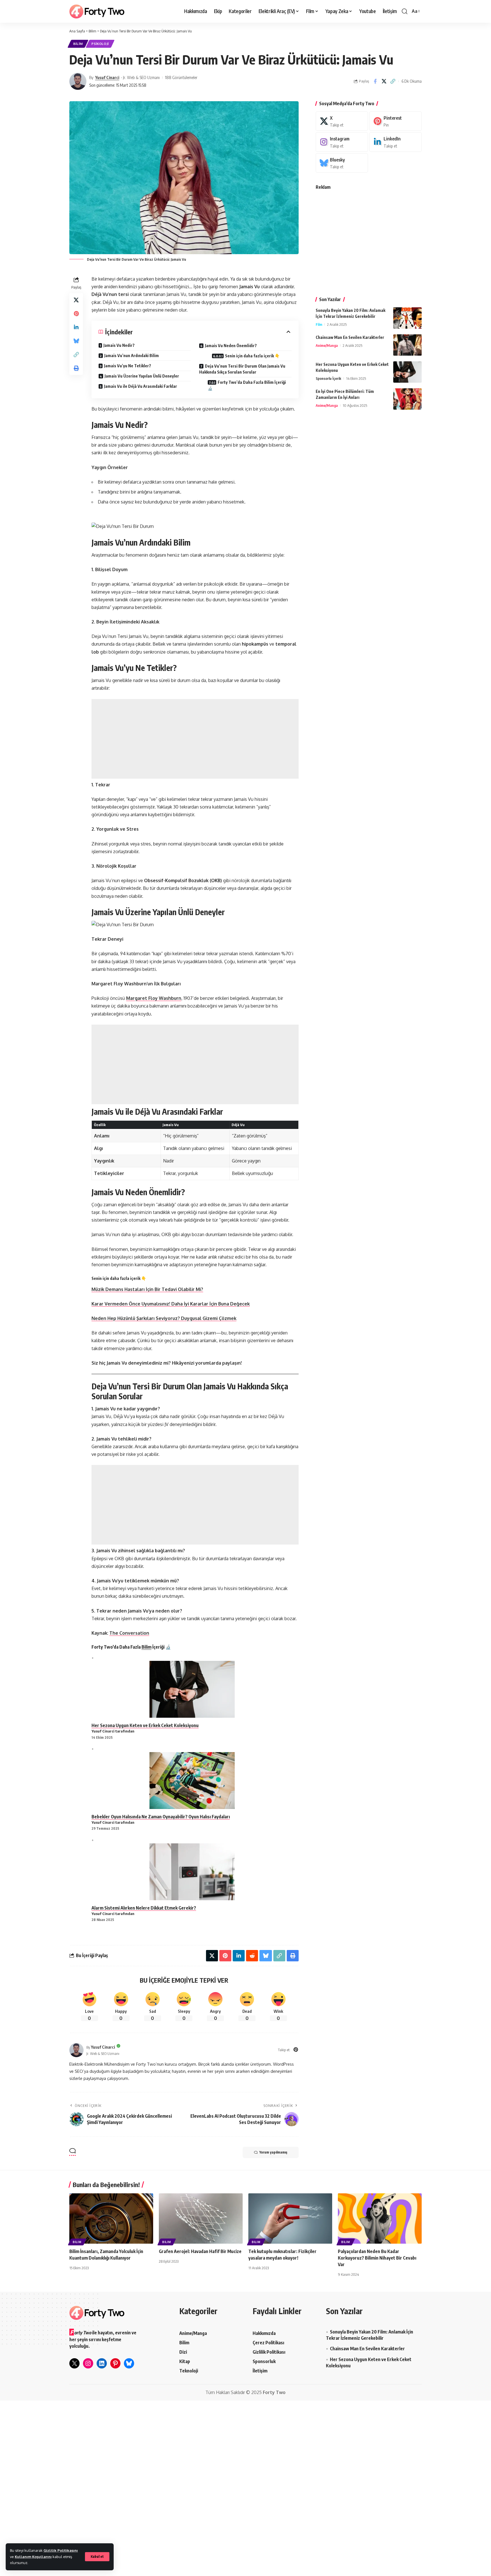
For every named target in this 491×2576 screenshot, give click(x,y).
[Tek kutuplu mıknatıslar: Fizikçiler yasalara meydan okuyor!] (290, 2218)
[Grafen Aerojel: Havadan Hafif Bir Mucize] (201, 2218)
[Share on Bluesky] (76, 341)
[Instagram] (342, 142)
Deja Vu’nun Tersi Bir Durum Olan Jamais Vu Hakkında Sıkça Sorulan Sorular (242, 369)
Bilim (78, 44)
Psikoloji (100, 44)
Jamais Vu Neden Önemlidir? (231, 346)
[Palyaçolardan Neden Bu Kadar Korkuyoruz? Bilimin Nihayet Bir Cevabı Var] (380, 2218)
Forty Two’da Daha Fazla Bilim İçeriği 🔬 (247, 385)
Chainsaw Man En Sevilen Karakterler (350, 337)
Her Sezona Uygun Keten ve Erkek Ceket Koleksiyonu (145, 1725)
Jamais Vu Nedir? (119, 345)
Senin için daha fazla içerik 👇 (252, 356)
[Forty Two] (97, 12)
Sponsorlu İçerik (328, 378)
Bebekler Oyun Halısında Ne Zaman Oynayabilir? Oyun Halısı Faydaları (161, 1817)
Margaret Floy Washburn (154, 998)
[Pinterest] (296, 2050)
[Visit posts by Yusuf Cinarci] (78, 81)
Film (319, 324)
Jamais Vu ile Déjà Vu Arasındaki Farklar (141, 386)
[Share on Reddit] (252, 1956)
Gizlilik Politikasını (61, 2550)
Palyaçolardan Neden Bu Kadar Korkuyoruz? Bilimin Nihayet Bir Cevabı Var (377, 2258)
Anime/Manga (327, 345)
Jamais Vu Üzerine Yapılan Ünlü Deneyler (142, 376)
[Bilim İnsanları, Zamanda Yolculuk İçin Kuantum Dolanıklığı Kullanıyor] (111, 2218)
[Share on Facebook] (375, 81)
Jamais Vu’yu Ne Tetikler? (128, 366)
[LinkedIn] (396, 142)
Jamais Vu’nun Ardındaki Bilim (132, 356)
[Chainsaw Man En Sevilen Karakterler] (407, 345)
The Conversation (129, 1633)
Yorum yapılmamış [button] (273, 2152)
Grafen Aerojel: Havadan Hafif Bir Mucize (200, 2251)
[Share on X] (384, 81)
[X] (342, 121)
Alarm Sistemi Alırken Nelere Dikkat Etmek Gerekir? (144, 1908)
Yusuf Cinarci (107, 77)
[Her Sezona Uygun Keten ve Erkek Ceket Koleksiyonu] (407, 372)
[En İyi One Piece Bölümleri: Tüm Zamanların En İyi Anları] (407, 399)
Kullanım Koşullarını (33, 2557)
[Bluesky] (342, 163)
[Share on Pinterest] (76, 314)
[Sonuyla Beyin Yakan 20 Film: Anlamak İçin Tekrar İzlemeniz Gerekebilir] (407, 318)
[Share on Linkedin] (76, 327)
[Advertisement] (195, 739)
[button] (97, 2557)
